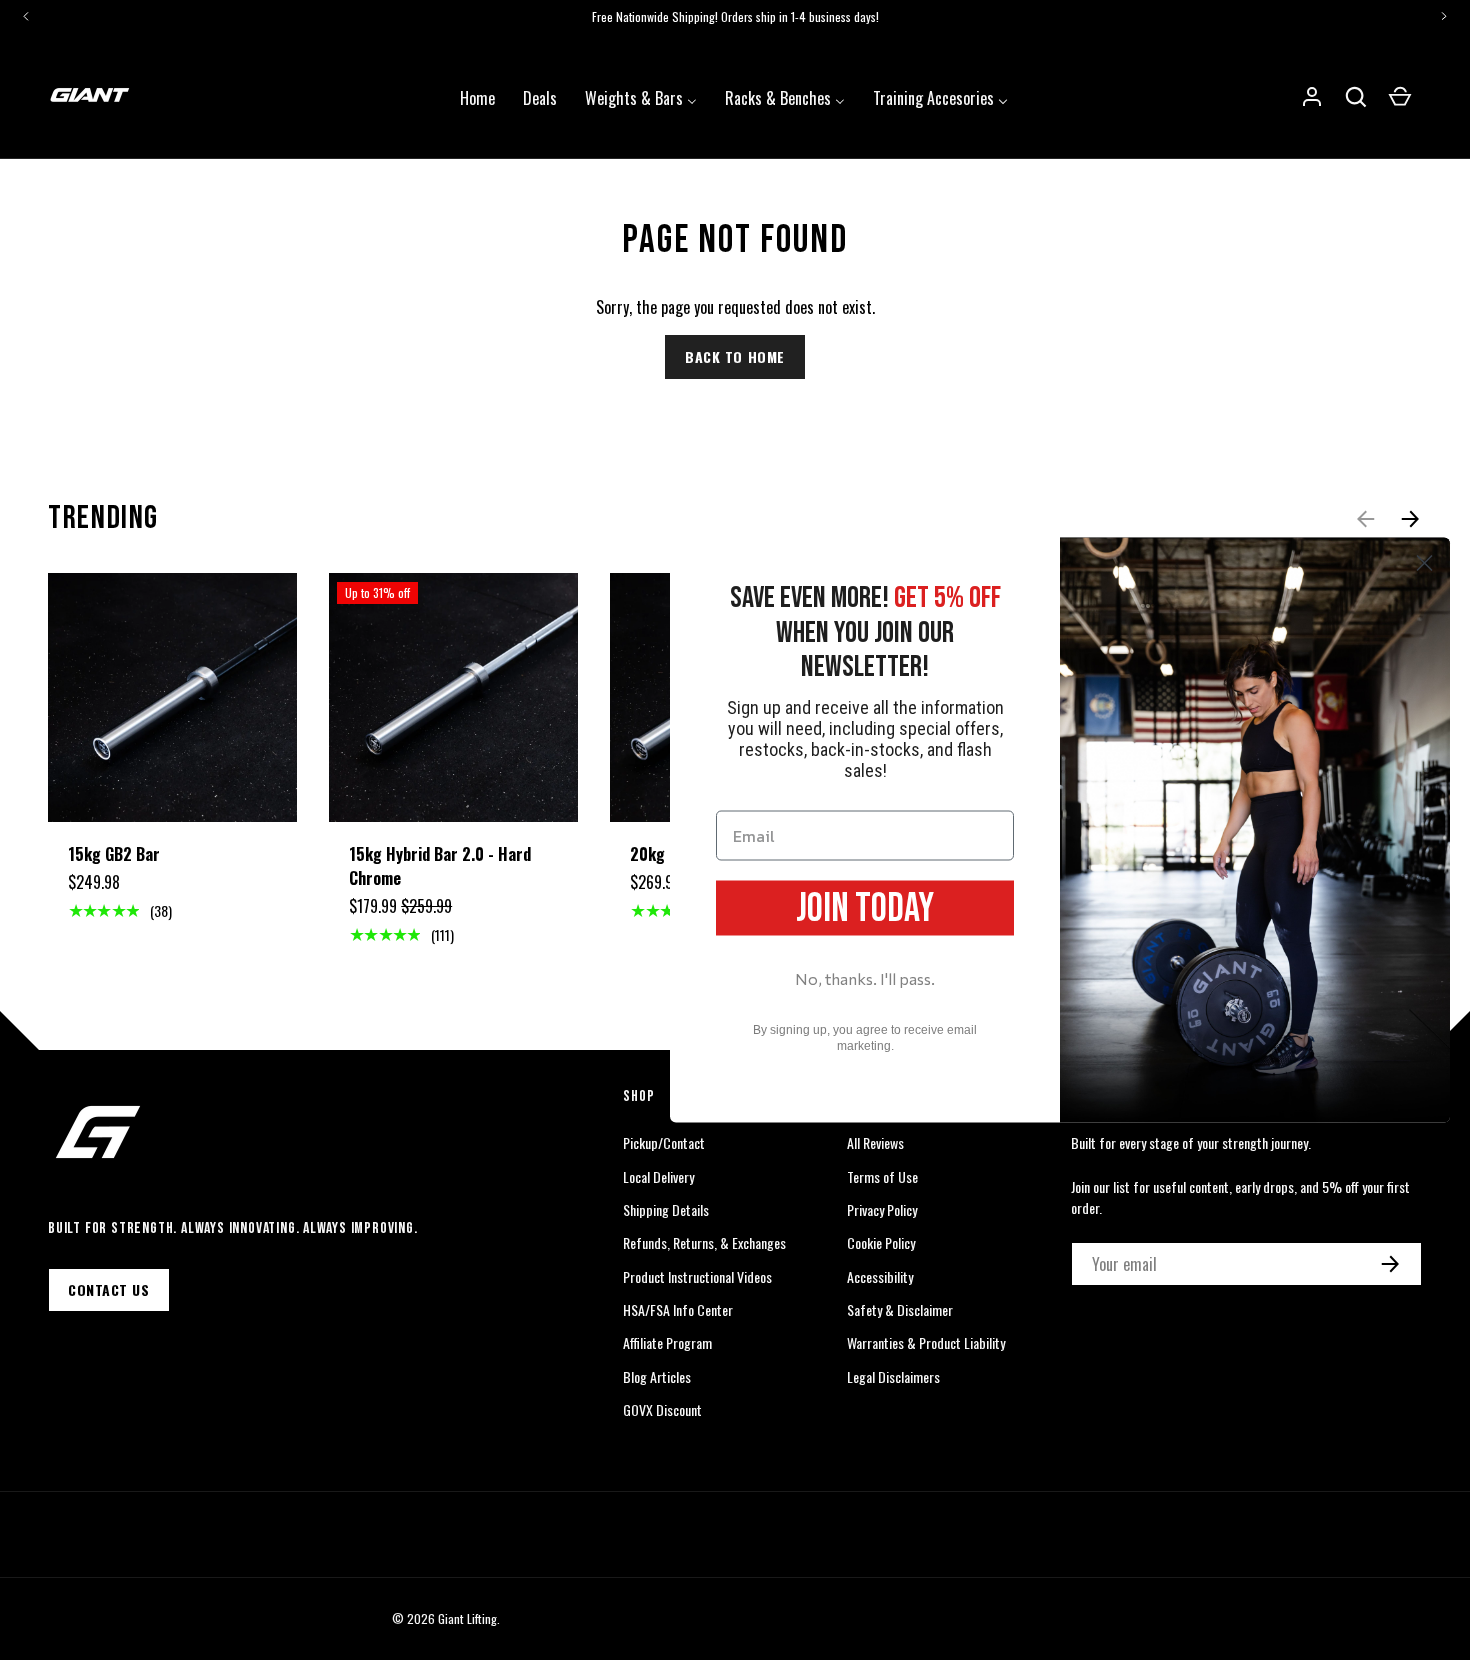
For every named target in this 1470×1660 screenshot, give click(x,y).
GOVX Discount (662, 1409)
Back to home (735, 356)
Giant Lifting (467, 1618)
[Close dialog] (1424, 563)
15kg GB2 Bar (114, 854)
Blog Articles (657, 1376)
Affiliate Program (667, 1342)
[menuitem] (477, 96)
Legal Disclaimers (893, 1376)
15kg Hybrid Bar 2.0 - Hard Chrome (440, 866)
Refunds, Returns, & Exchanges (704, 1242)
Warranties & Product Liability (926, 1342)
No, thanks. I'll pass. (865, 977)
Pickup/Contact (664, 1142)
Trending (103, 518)
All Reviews (875, 1142)
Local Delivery (658, 1176)
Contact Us (109, 1289)
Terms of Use (882, 1176)
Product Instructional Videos (697, 1276)
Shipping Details (666, 1209)
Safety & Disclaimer (900, 1309)
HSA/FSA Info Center (678, 1309)
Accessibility (880, 1276)
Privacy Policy (882, 1209)
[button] (1356, 97)
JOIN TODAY (865, 908)
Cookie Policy (881, 1242)
